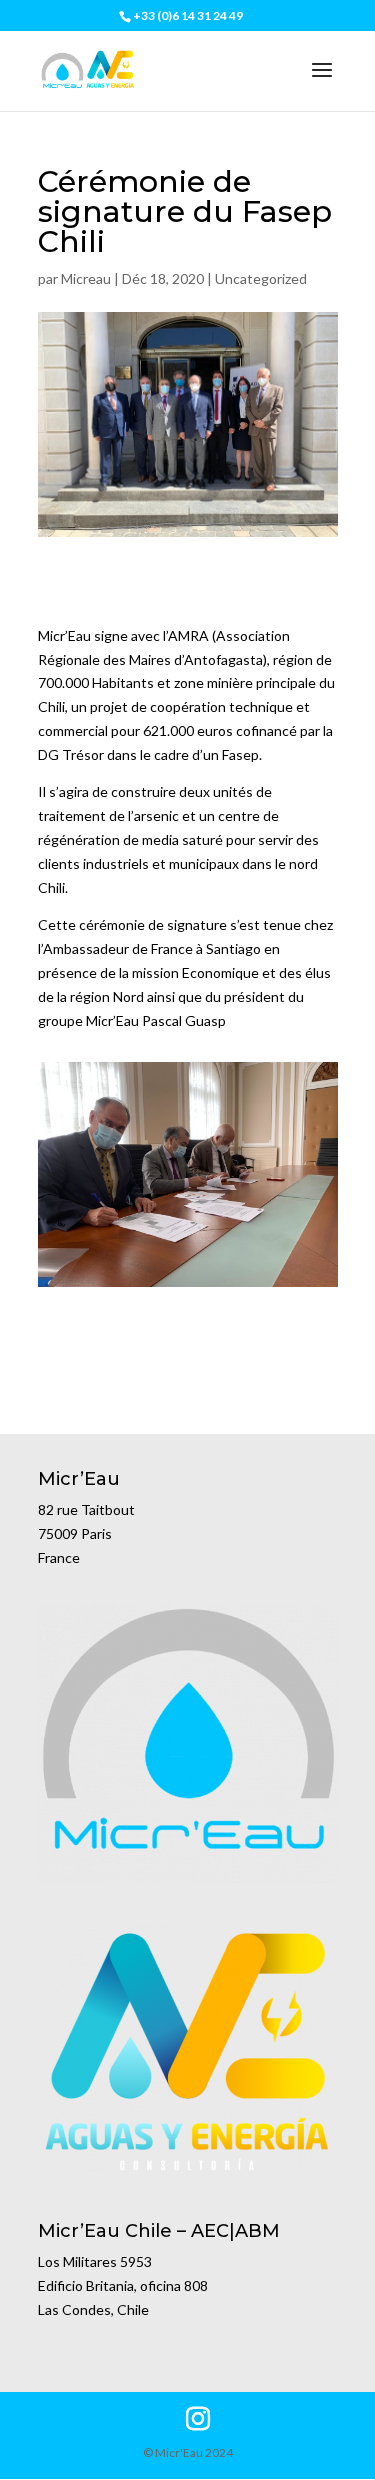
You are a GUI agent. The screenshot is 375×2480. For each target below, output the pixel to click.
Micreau (86, 278)
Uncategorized (261, 278)
